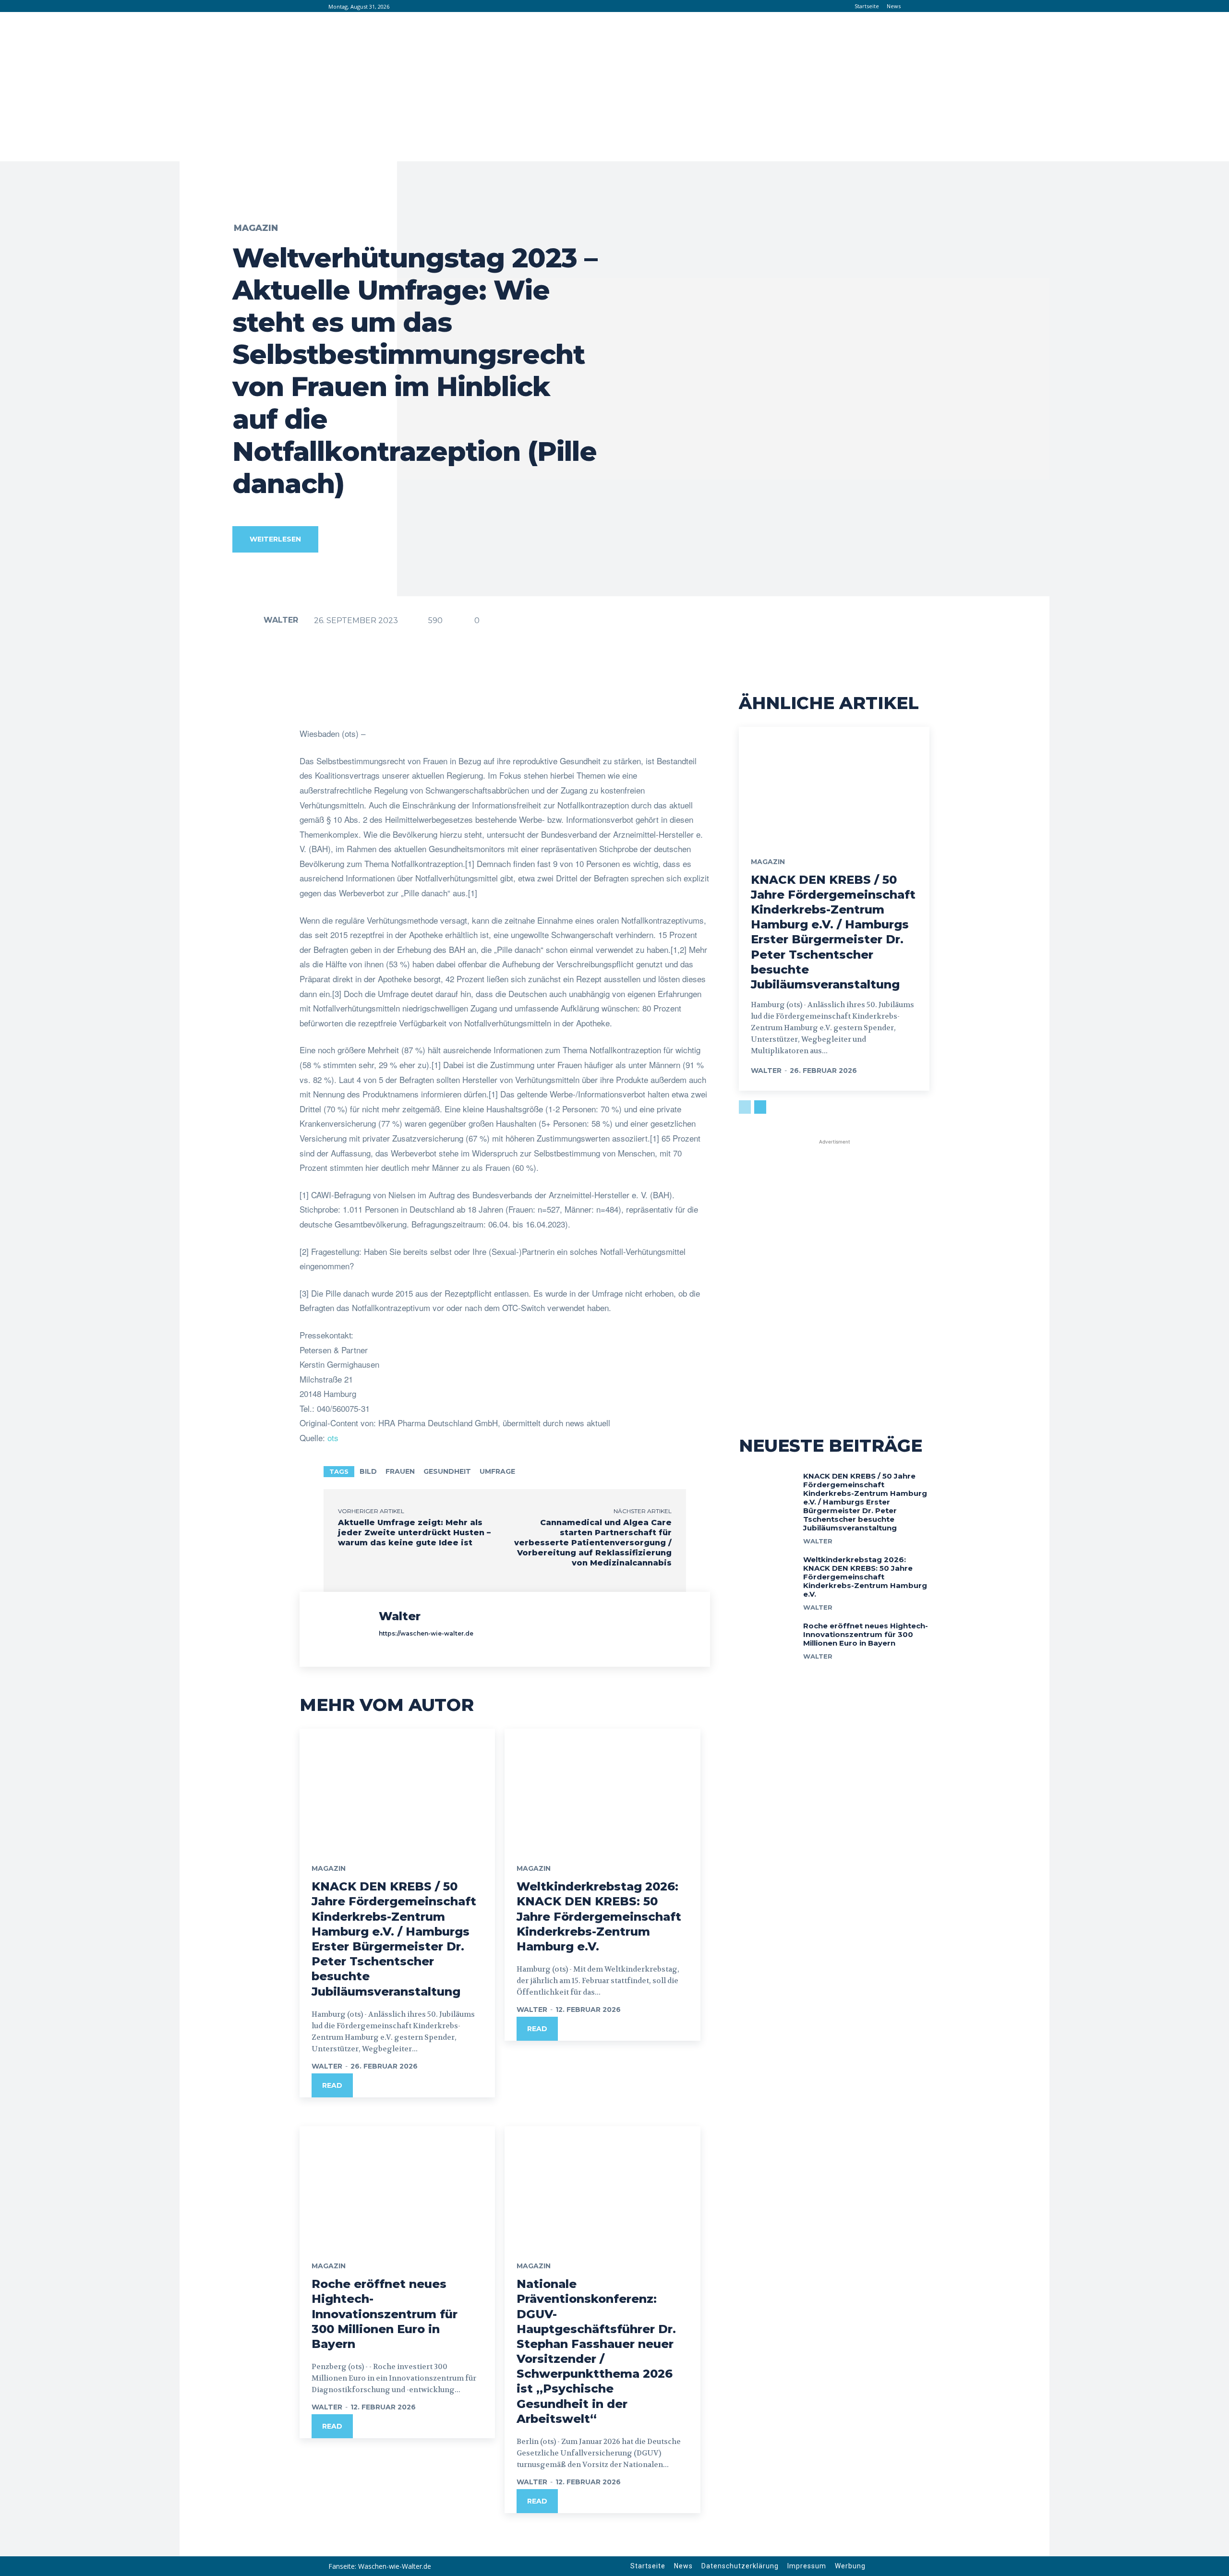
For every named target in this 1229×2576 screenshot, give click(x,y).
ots (333, 1438)
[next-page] (760, 1107)
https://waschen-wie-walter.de (426, 1633)
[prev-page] (745, 1107)
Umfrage (497, 1471)
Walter (281, 620)
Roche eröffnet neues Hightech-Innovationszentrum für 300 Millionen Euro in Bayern (385, 2314)
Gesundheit (447, 1471)
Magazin (256, 228)
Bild (368, 1471)
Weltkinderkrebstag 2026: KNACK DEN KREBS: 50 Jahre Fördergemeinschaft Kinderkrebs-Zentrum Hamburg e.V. (599, 1916)
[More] (605, 702)
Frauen (400, 1471)
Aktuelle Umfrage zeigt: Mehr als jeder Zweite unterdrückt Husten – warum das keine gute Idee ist (414, 1533)
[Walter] (247, 620)
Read (332, 2085)
